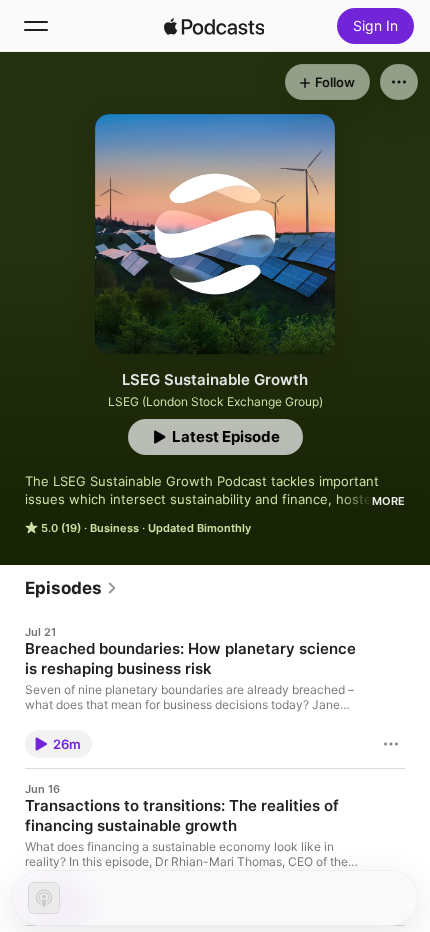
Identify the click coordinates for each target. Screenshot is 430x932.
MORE (388, 501)
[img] (214, 26)
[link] (71, 588)
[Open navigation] (36, 26)
